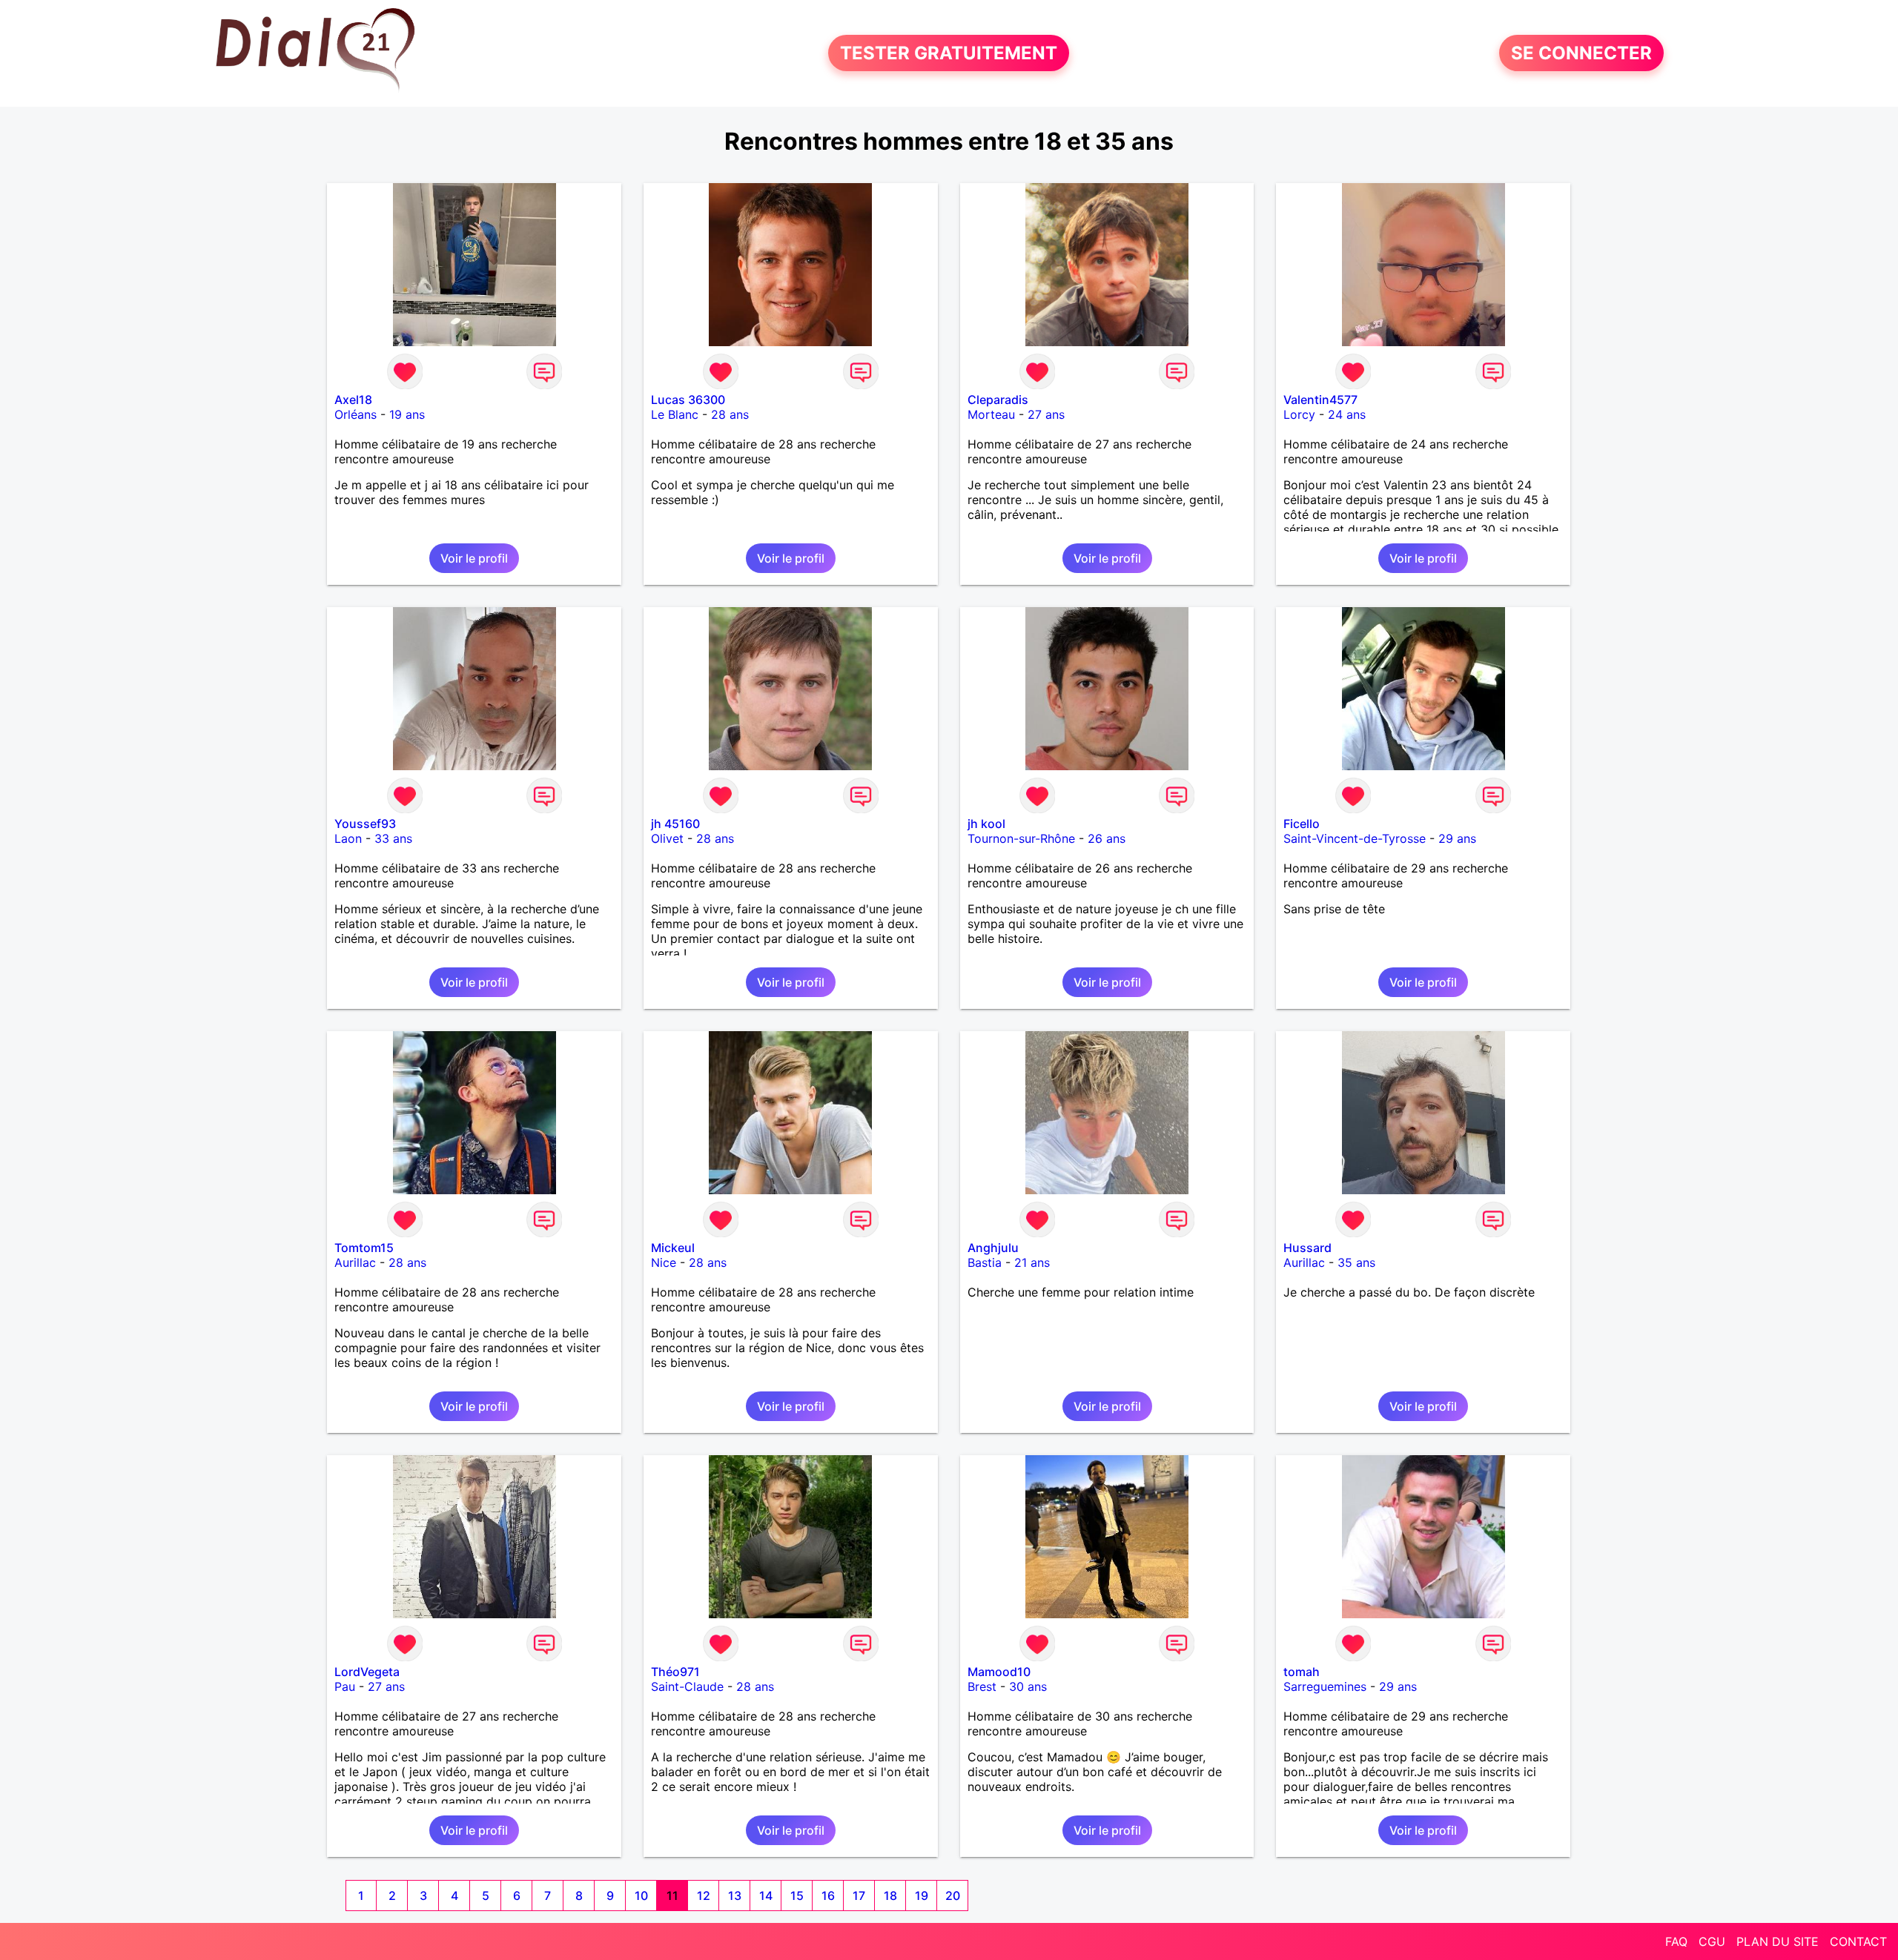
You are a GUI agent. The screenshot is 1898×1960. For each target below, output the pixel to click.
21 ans (1032, 1262)
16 (828, 1896)
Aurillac (355, 1262)
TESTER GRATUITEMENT (949, 53)
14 (766, 1896)
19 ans (407, 414)
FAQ (1676, 1941)
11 (672, 1896)
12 (704, 1896)
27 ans (1046, 414)
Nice (664, 1262)
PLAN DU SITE (1778, 1941)
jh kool (986, 824)
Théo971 (675, 1672)
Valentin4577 (1320, 400)
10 (641, 1896)
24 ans (1347, 414)
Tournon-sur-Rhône (1021, 838)
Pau (345, 1686)
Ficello (1302, 824)
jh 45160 (675, 824)
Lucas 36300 (688, 400)
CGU (1712, 1941)
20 (953, 1896)
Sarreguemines (1325, 1686)
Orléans (356, 414)
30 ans (1028, 1686)
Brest (982, 1686)
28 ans (730, 414)
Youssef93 (365, 824)
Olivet (667, 838)
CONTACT (1858, 1941)
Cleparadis (998, 400)
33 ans (393, 838)
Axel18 (353, 400)
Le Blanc (675, 414)
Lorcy (1299, 414)
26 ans (1107, 838)
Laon (348, 838)
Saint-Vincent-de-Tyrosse (1355, 838)
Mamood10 (999, 1672)
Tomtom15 (364, 1248)
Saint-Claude (687, 1686)
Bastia (985, 1262)
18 (890, 1896)
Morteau (991, 414)
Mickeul (673, 1248)
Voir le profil (474, 558)
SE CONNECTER (1581, 53)
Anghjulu (993, 1248)
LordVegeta (367, 1672)
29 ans (1457, 838)
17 (859, 1896)
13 (735, 1896)
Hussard (1307, 1248)
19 (922, 1896)
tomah (1302, 1672)
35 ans (1356, 1262)
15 (797, 1896)
